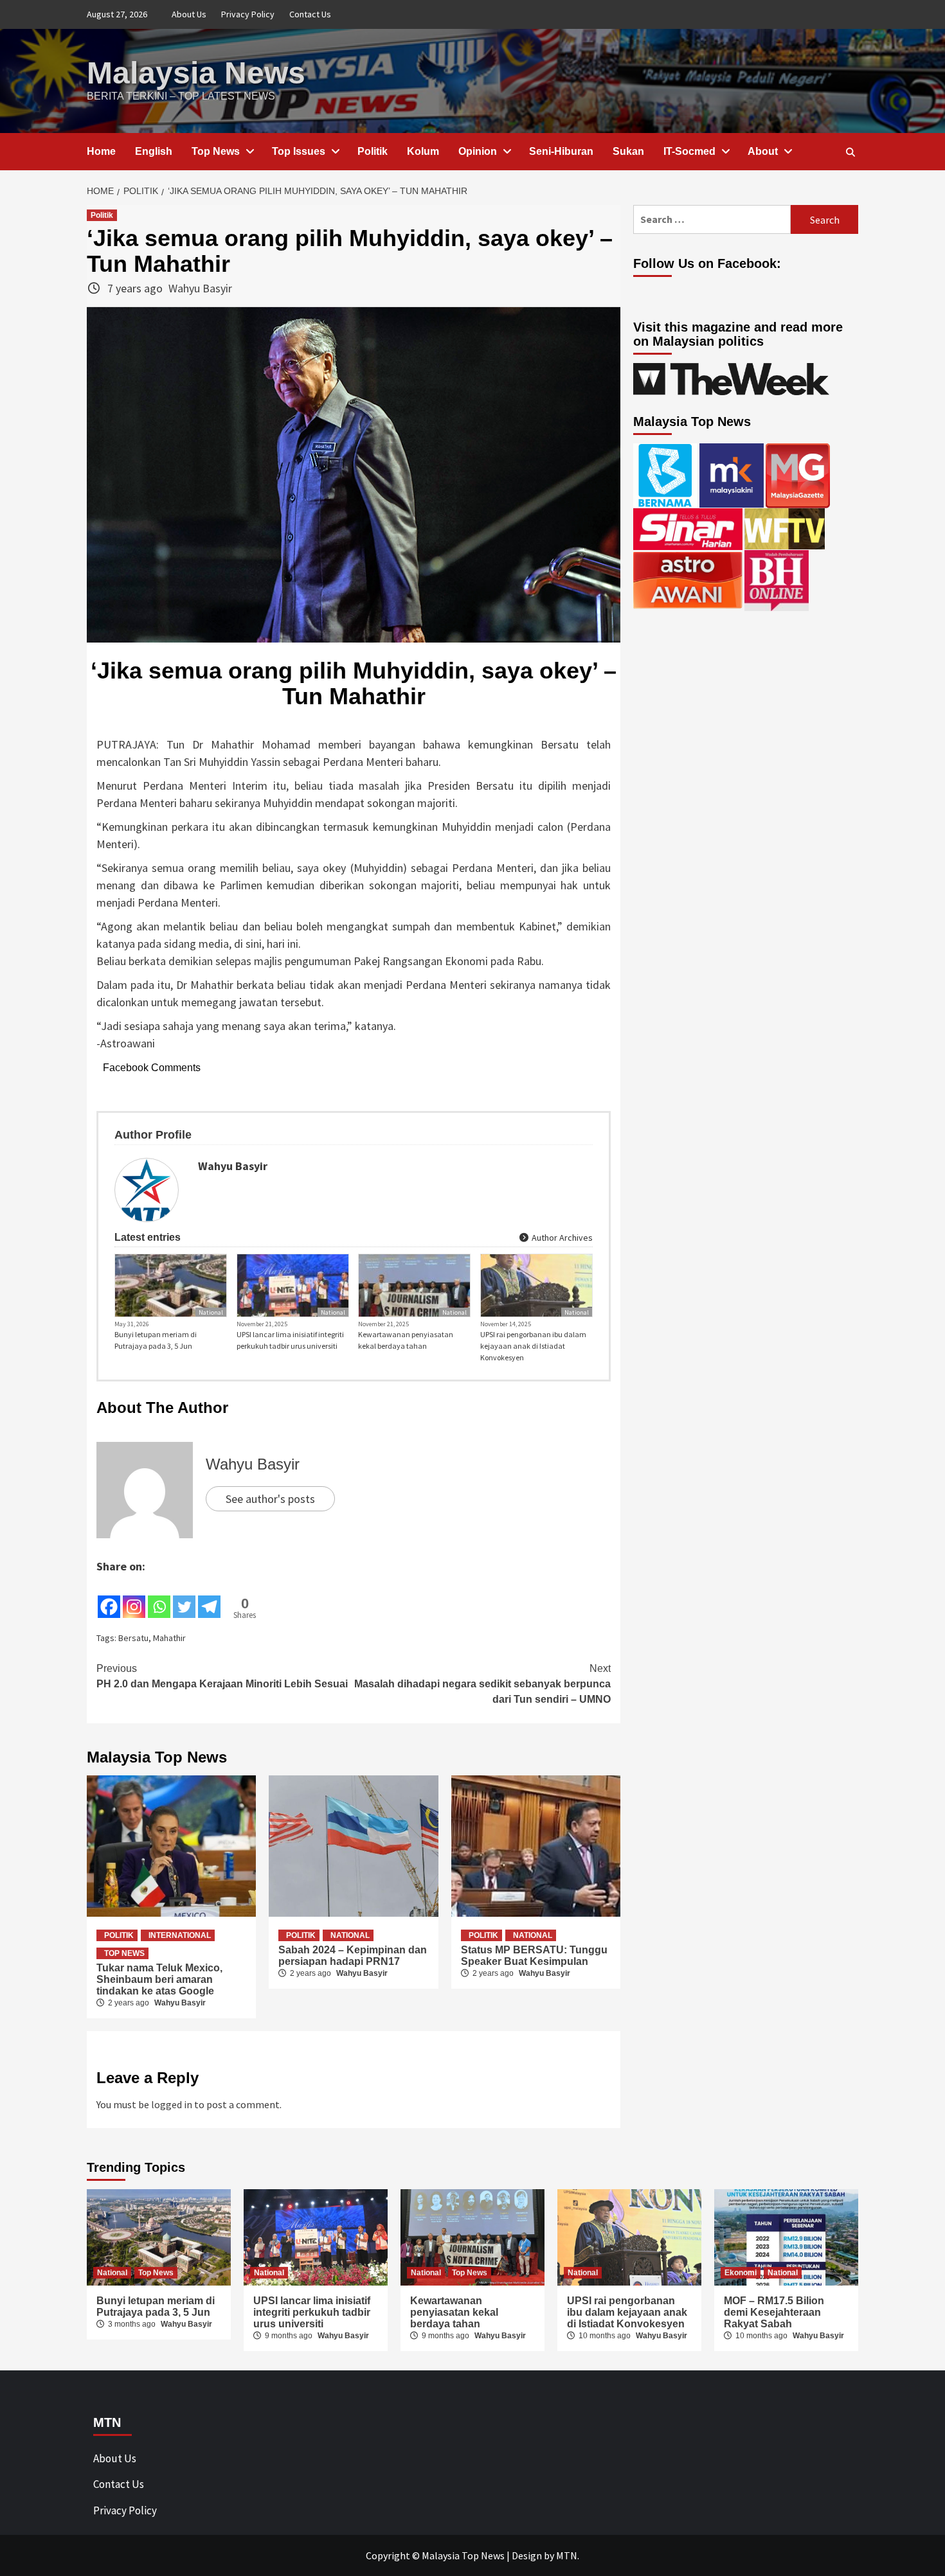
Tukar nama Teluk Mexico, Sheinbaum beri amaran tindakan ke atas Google (159, 1979)
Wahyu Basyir (200, 288)
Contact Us (310, 14)
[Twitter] (184, 1597)
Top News (216, 151)
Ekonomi (741, 2273)
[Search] (850, 152)
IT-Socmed (689, 151)
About (763, 151)
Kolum (423, 151)
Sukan (628, 151)
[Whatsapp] (159, 1597)
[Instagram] (134, 1597)
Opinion (478, 151)
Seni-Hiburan (561, 151)
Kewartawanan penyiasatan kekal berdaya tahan (406, 1340)
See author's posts (270, 1499)
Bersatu (133, 1638)
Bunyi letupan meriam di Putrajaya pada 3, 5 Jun (156, 1340)
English (154, 151)
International (180, 1935)
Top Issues (299, 151)
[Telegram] (209, 1597)
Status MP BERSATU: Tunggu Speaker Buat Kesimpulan (534, 1956)
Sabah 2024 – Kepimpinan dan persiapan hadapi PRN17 (353, 1956)
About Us (189, 14)
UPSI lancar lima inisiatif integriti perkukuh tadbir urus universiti (290, 1340)
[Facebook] (109, 1597)
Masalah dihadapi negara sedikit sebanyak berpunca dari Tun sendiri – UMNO (482, 1684)
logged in (172, 2104)
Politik (373, 151)
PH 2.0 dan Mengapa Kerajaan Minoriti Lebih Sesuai (222, 1676)
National (211, 1312)
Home (101, 151)
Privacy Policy (248, 14)
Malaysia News (196, 73)
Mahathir (169, 1638)
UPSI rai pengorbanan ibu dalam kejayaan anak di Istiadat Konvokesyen (533, 1346)
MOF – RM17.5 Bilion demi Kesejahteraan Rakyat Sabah (774, 2312)
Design (527, 2555)
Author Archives (561, 1238)
